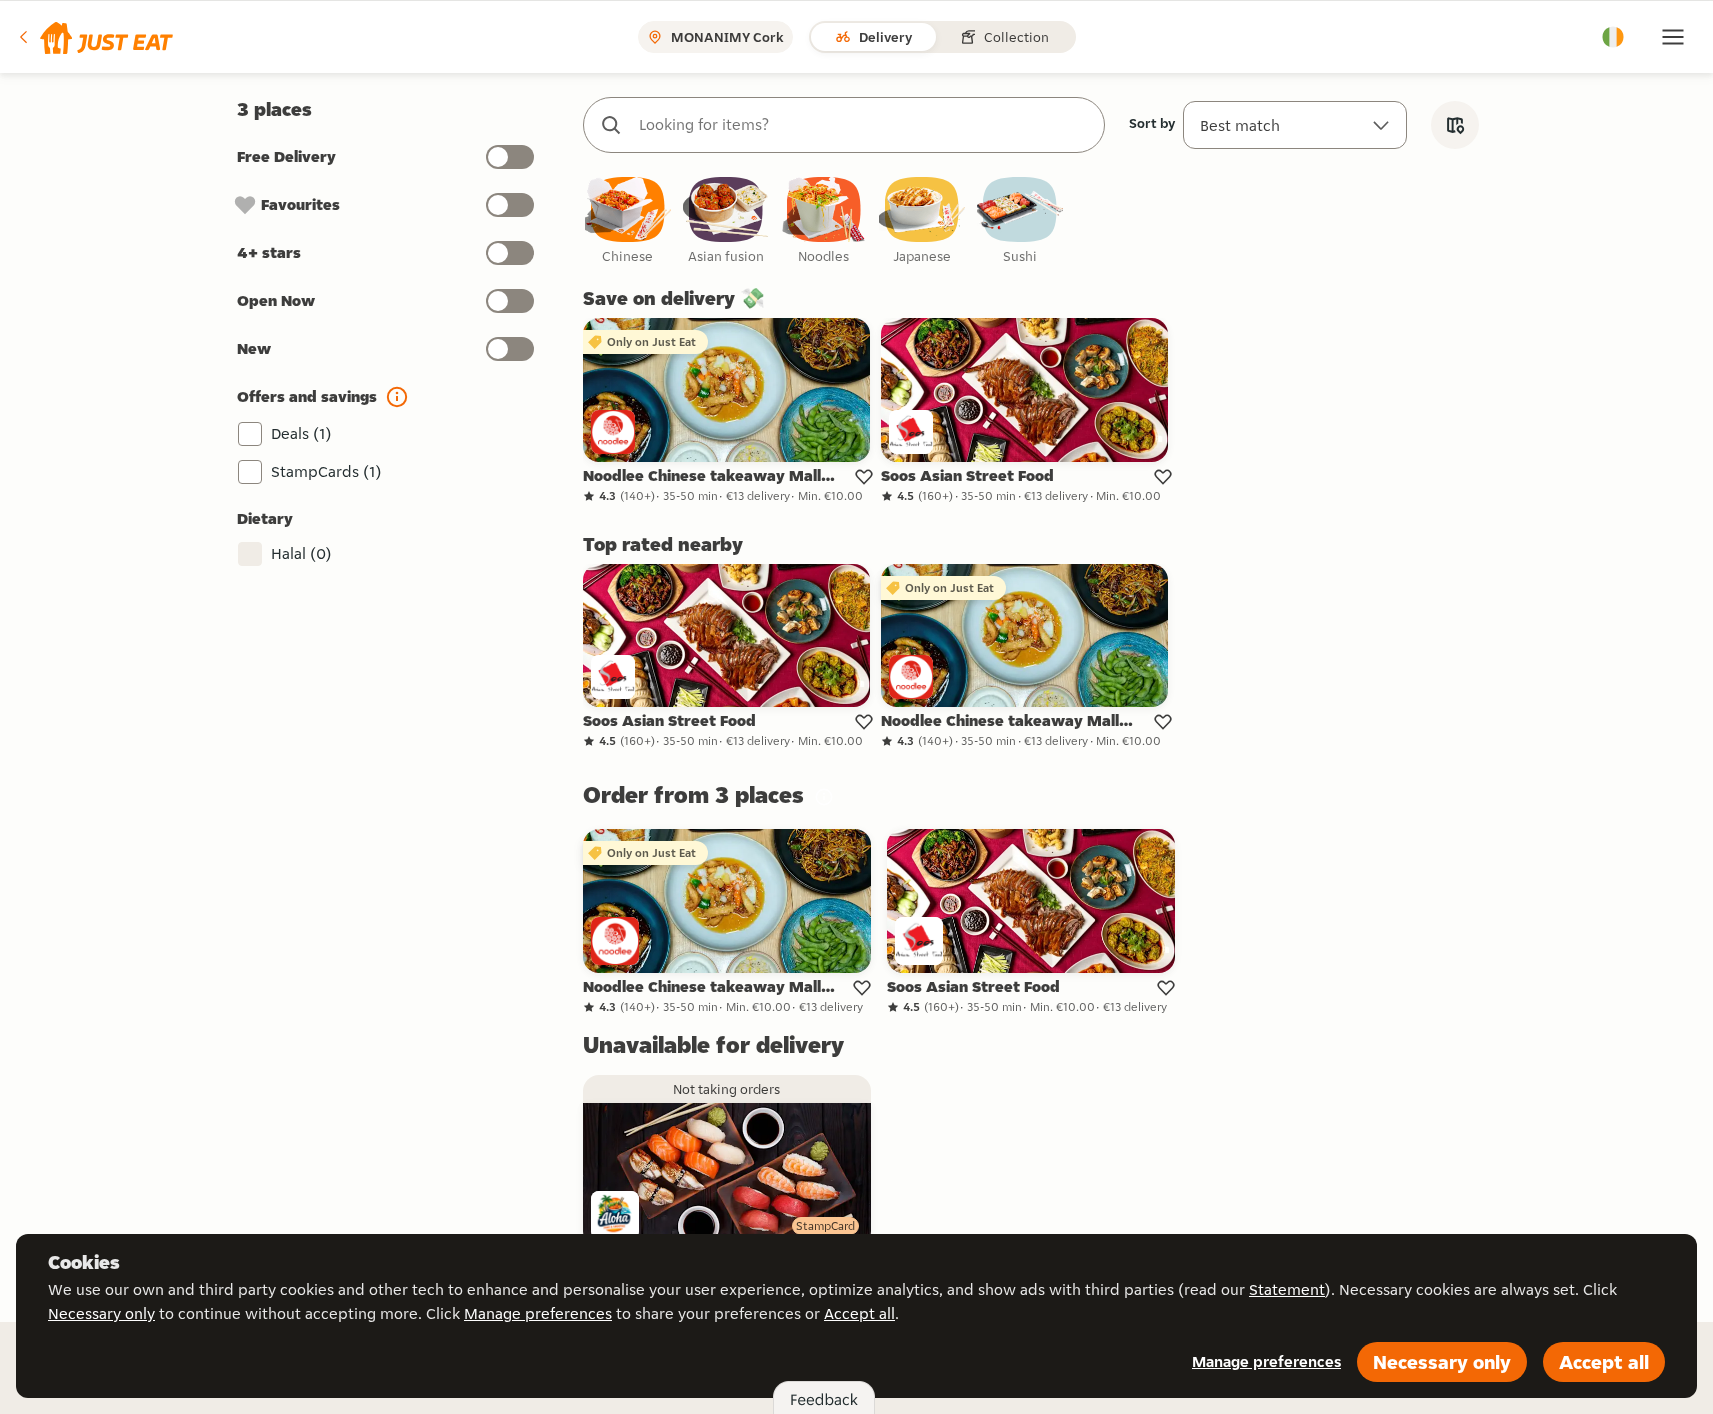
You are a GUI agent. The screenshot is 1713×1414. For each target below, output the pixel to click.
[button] (94, 37)
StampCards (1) (326, 471)
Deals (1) (301, 433)
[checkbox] (628, 221)
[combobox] (864, 125)
